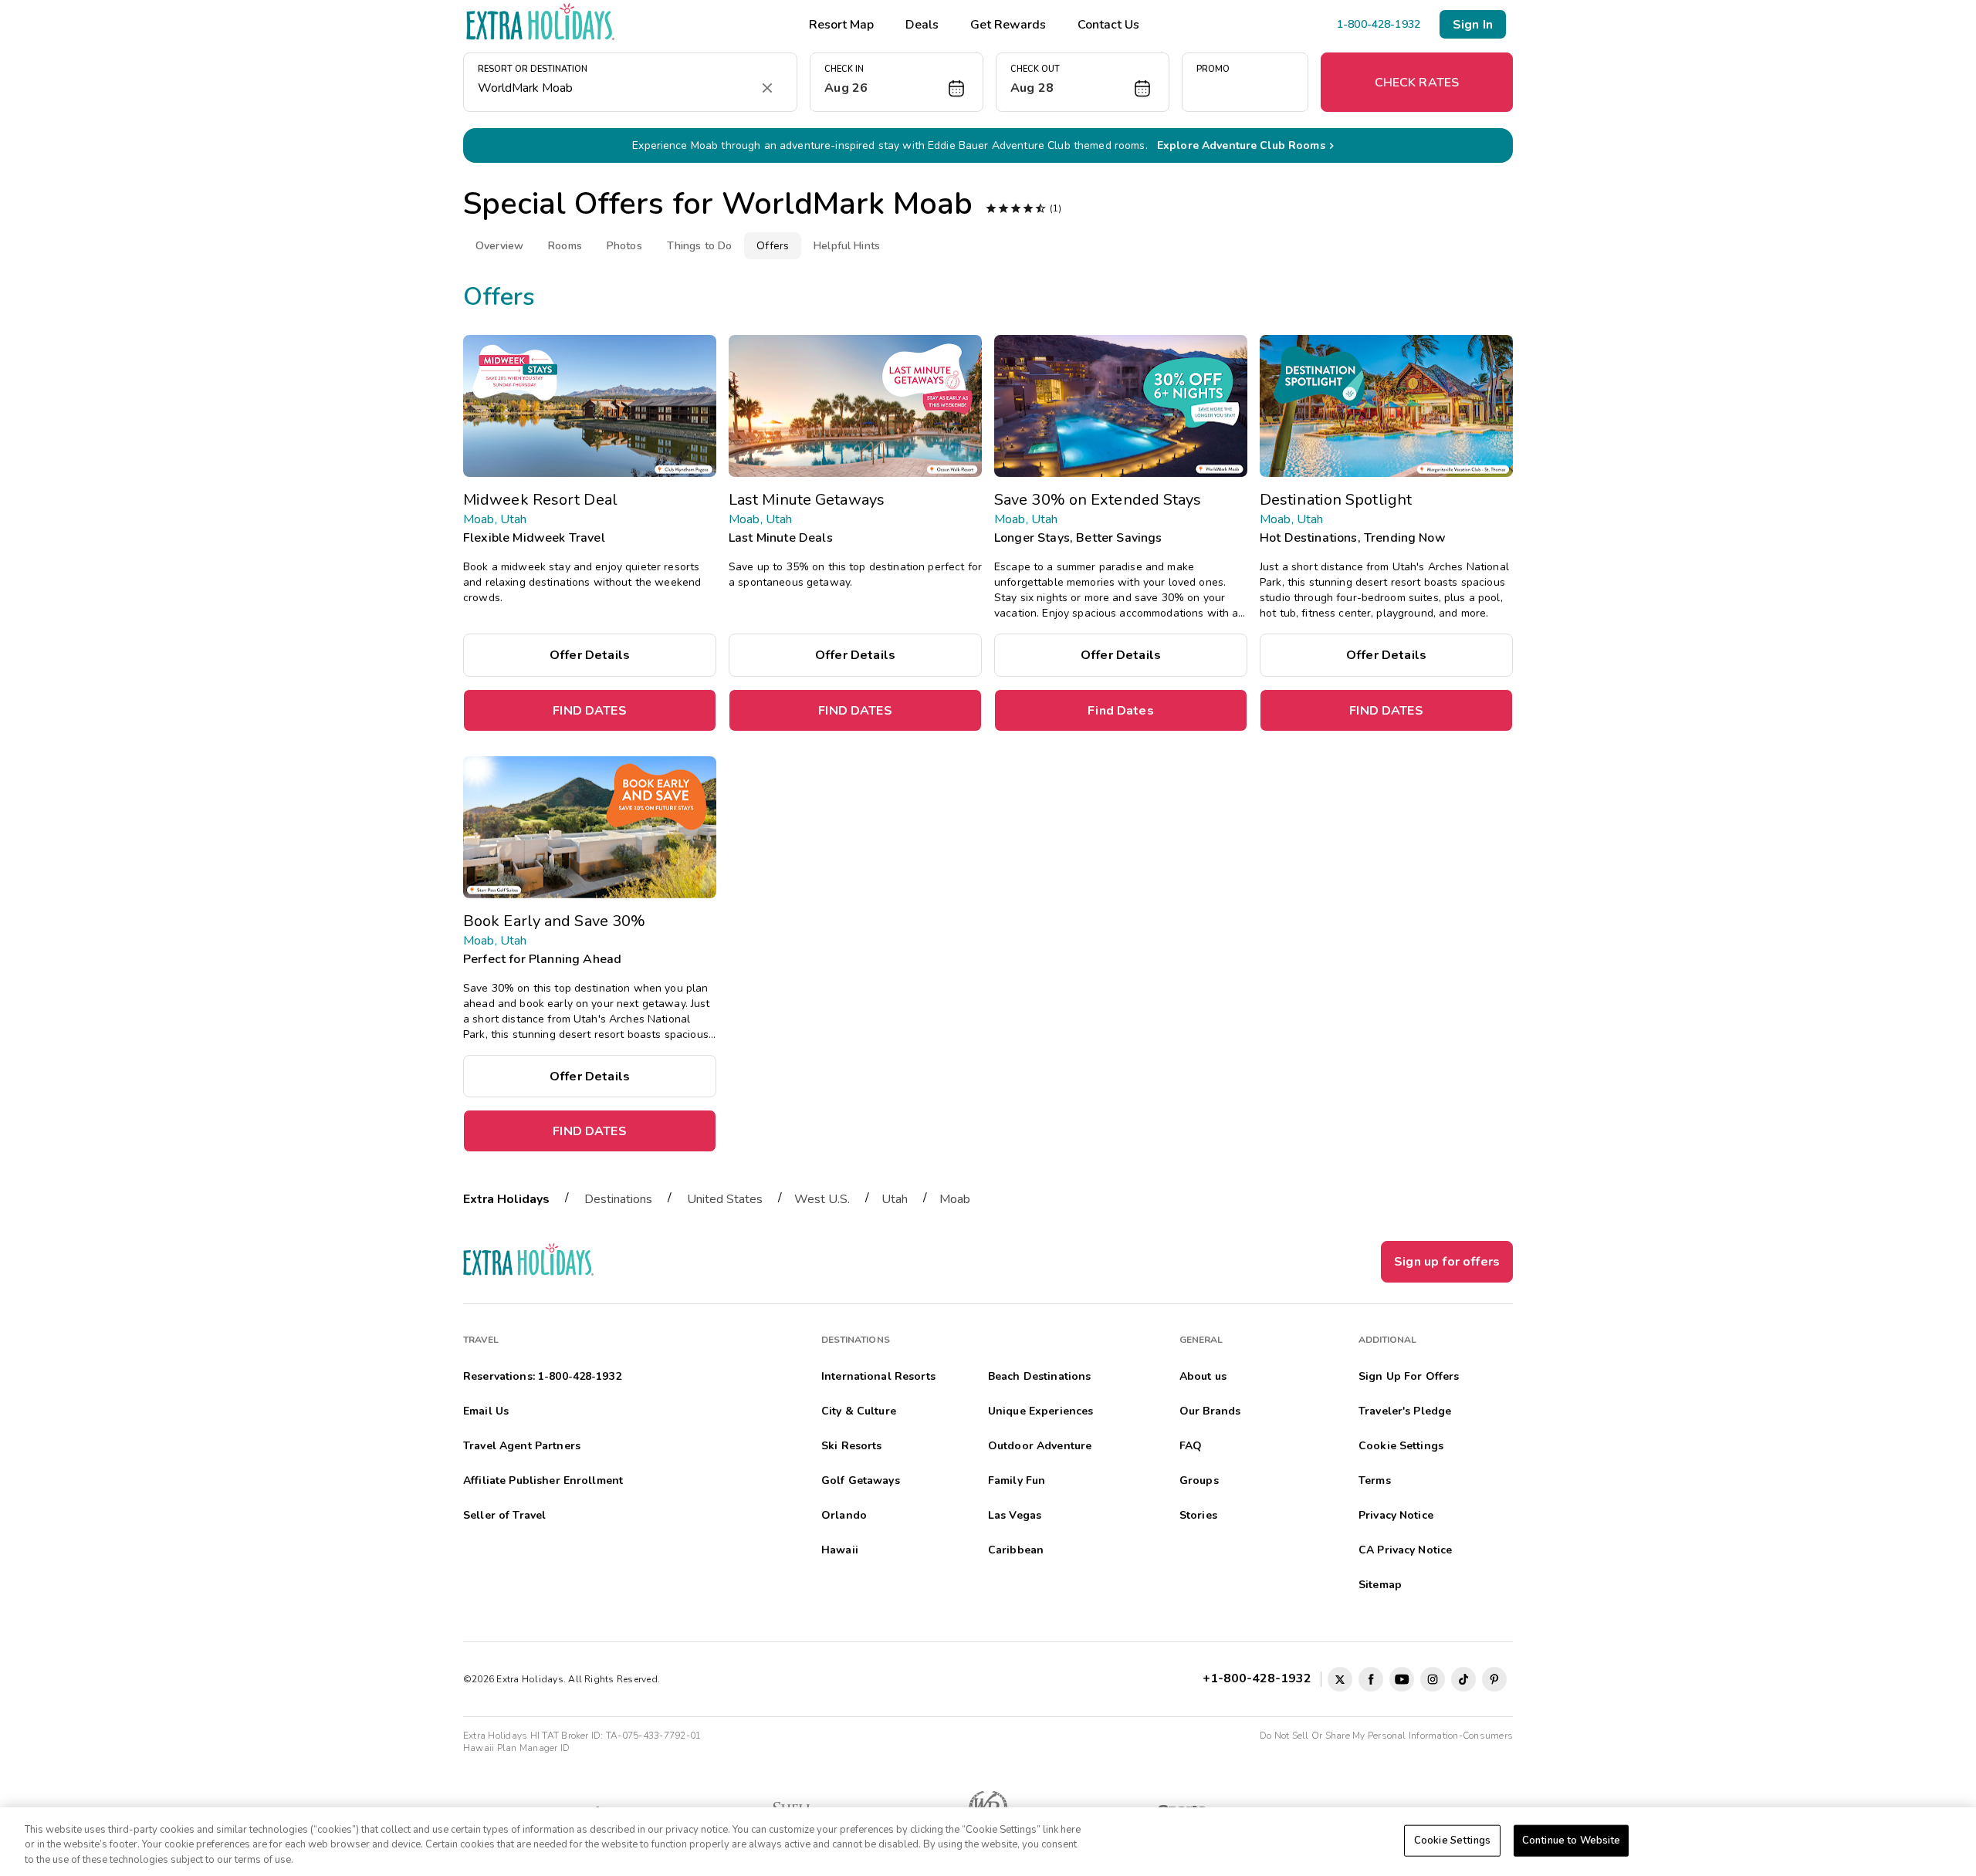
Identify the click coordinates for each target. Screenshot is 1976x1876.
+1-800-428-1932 (1260, 1678)
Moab (955, 1199)
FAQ (1191, 1446)
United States (725, 1199)
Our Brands (1210, 1411)
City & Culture (859, 1411)
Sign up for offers (1447, 1262)
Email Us (486, 1411)
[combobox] (615, 88)
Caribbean (1016, 1550)
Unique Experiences (1041, 1411)
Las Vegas (1015, 1515)
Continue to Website (1571, 1840)
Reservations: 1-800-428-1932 (542, 1376)
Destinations (618, 1199)
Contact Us (1108, 25)
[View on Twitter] (1340, 1679)
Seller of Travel (504, 1515)
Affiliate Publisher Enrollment (543, 1481)
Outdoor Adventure (1040, 1446)
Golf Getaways (861, 1481)
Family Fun (1017, 1481)
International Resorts (878, 1376)
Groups (1199, 1481)
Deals (922, 25)
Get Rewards (1008, 25)
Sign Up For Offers (1409, 1376)
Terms (1375, 1481)
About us (1203, 1376)
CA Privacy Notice (1405, 1550)
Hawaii (840, 1550)
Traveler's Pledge (1405, 1411)
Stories (1198, 1515)
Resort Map (841, 25)
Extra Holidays (506, 1199)
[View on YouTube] (1402, 1679)
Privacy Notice (1396, 1515)
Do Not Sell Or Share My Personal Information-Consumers (1386, 1736)
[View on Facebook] (1371, 1679)
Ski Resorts (852, 1446)
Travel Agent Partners (522, 1446)
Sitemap (1380, 1585)
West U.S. (822, 1199)
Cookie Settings (1452, 1840)
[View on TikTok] (1463, 1679)
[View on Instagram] (1433, 1679)
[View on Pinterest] (1494, 1679)
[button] (897, 82)
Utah (895, 1199)
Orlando (844, 1515)
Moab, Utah (495, 519)
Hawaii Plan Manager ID (516, 1748)
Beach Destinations (1040, 1376)
